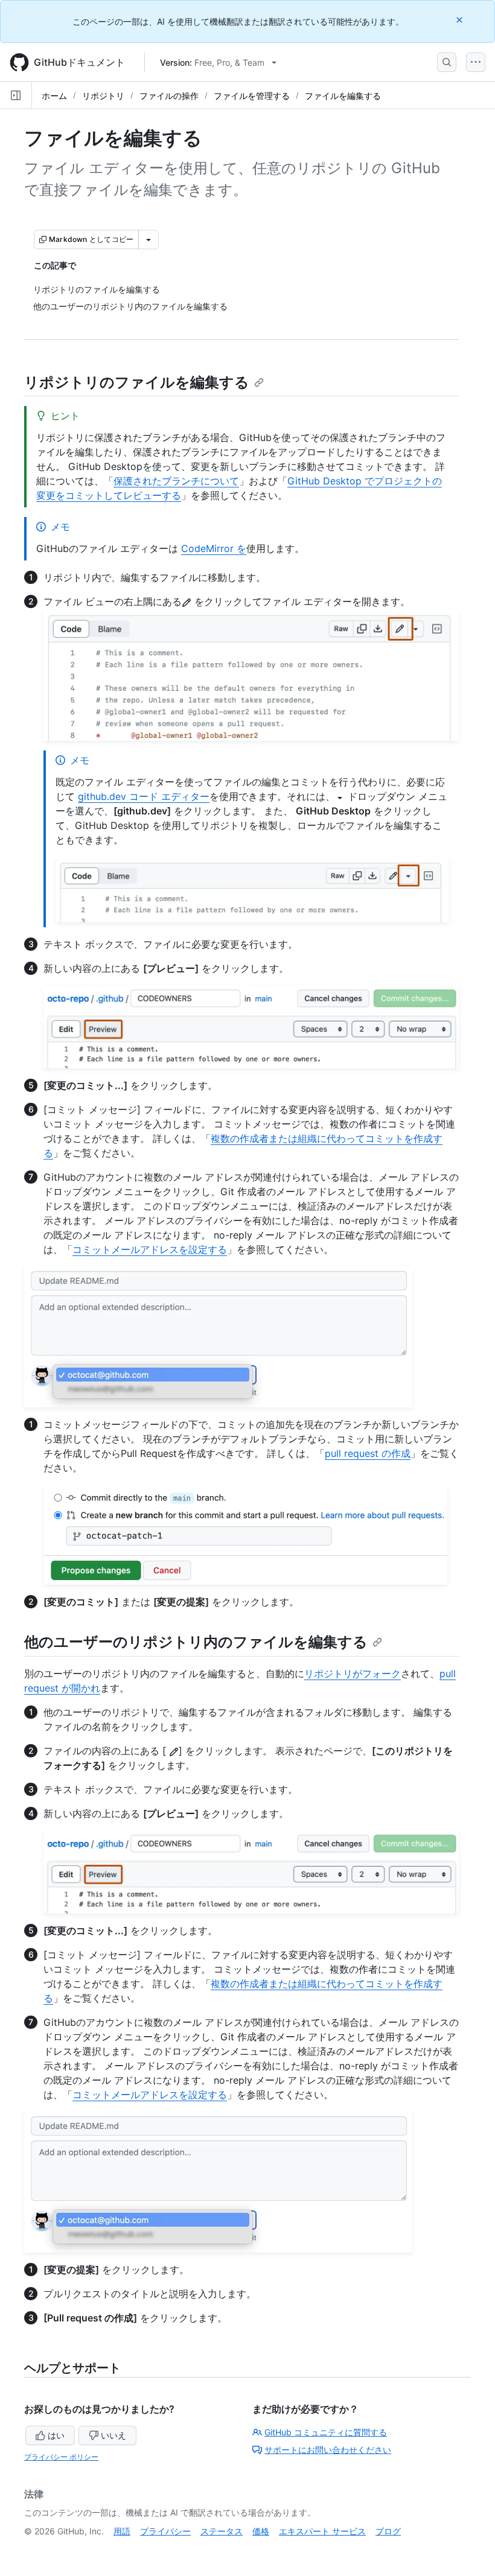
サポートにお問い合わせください (328, 2450)
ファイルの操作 (169, 96)
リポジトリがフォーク (353, 1673)
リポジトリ (103, 96)
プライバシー (165, 2531)
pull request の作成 (368, 1453)
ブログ (388, 2531)
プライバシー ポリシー (61, 2457)
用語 (122, 2531)
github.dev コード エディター (144, 796)
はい (56, 2435)
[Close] (461, 20)
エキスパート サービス (322, 2531)
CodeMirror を (214, 548)
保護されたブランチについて (176, 481)
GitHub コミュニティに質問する (326, 2432)
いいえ (113, 2435)
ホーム (54, 96)
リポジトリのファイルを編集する (137, 382)
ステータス (222, 2531)
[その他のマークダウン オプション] (148, 240)
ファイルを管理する (252, 96)
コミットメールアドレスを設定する (150, 1249)
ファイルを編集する (343, 96)
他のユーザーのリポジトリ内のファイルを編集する (196, 1642)
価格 (261, 2531)
